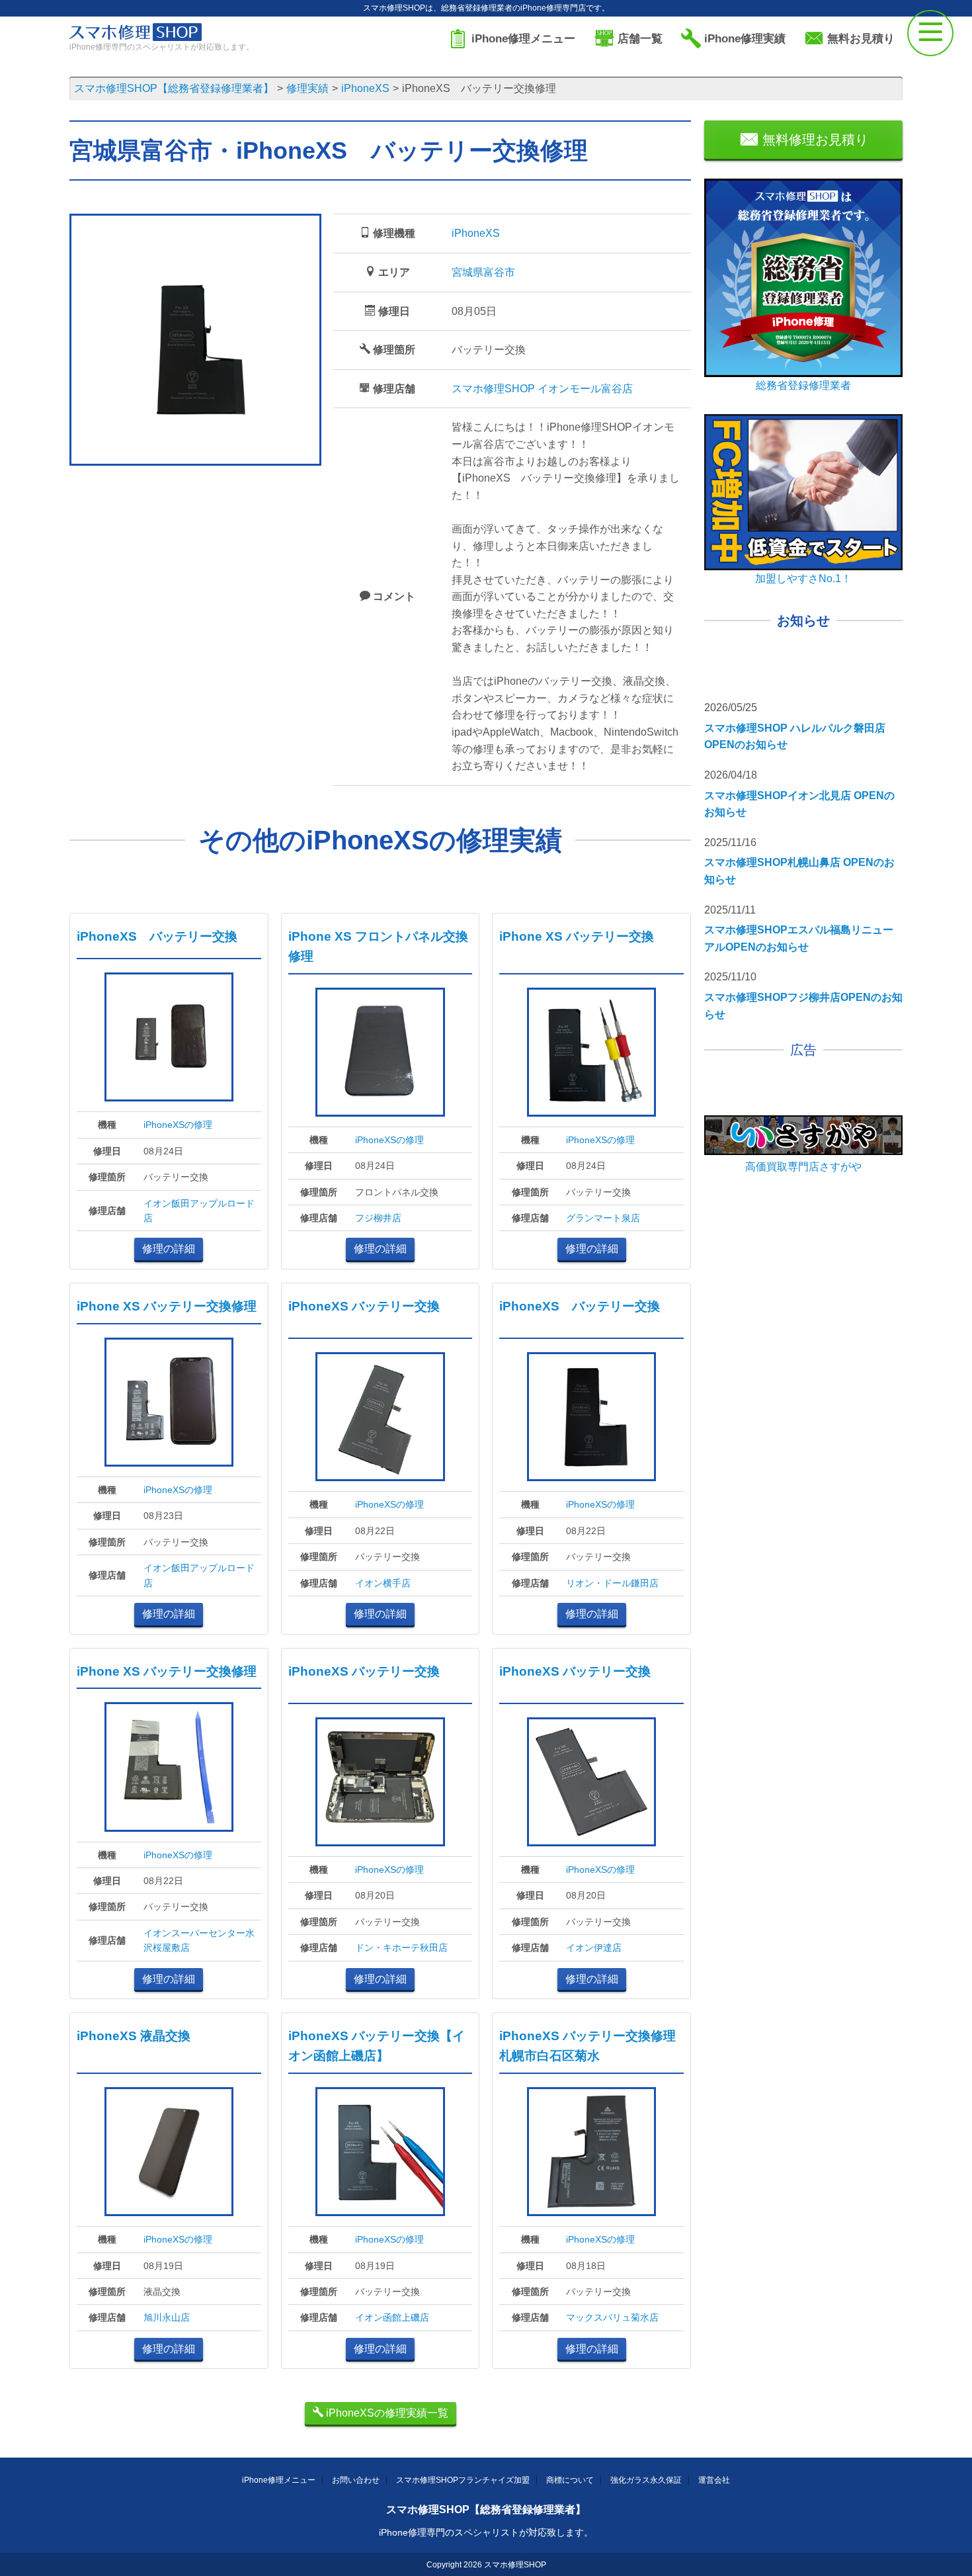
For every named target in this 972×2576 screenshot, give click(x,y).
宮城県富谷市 (483, 272)
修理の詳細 (169, 1249)
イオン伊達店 (594, 1948)
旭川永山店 (167, 2317)
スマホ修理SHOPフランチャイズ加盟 (463, 2480)
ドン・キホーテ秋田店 (401, 1948)
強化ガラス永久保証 (646, 2480)
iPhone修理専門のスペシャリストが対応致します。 (486, 2532)
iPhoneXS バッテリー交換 (157, 936)
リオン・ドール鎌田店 (612, 1583)
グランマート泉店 (603, 1218)
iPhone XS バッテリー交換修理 (167, 1306)
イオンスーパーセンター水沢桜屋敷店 (199, 1940)
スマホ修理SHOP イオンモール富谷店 (542, 389)
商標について (570, 2480)
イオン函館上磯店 (392, 2317)
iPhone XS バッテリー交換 (577, 936)
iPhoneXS (476, 233)
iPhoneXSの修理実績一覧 (386, 2413)
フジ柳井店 (378, 1218)
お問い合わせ (356, 2480)
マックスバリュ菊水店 (612, 2317)
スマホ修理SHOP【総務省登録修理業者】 (486, 2510)
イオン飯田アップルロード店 (199, 1211)
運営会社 (714, 2480)
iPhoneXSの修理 (178, 1125)
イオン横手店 (383, 1583)
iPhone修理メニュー (279, 2480)
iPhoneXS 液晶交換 (134, 2036)
